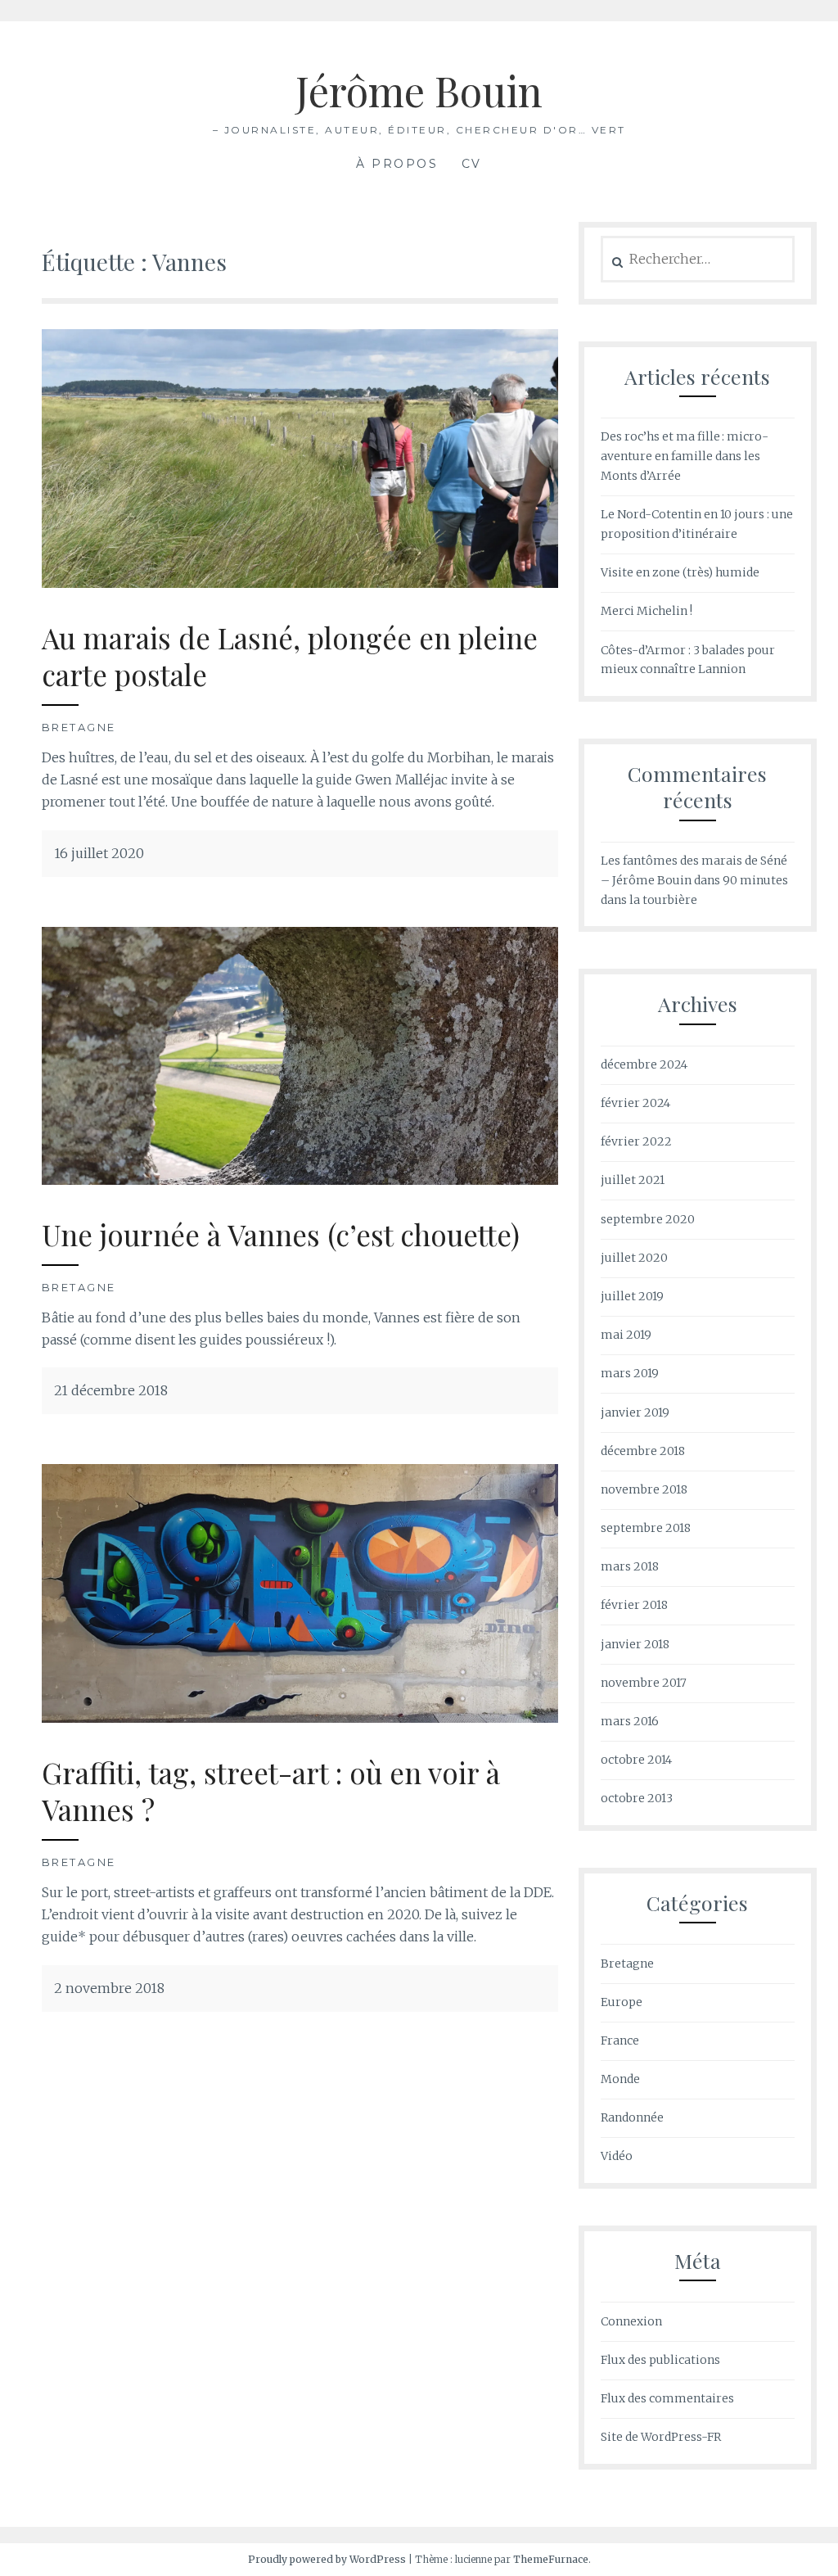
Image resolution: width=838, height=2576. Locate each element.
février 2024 (635, 1103)
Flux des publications (660, 2360)
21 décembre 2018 (111, 1390)
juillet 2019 (632, 1296)
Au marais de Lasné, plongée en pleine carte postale (290, 656)
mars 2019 (630, 1373)
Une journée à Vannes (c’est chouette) (281, 1234)
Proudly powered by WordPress (327, 2559)
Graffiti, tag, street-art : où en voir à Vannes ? (271, 1791)
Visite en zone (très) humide (680, 572)
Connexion (631, 2321)
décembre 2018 (643, 1451)
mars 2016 (630, 1721)
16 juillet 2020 (99, 853)
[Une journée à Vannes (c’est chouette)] (300, 1180)
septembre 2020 (648, 1219)
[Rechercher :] (698, 260)
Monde (620, 2079)
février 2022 (636, 1141)
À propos (397, 164)
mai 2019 (626, 1335)
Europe (622, 2002)
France (620, 2040)
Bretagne (79, 727)
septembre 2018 (646, 1528)
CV (472, 164)
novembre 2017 (644, 1683)
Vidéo (617, 2156)
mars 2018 (630, 1566)
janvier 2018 (635, 1644)
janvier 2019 (635, 1412)
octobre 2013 (637, 1798)
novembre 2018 (644, 1489)
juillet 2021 (633, 1180)
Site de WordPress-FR (661, 2437)
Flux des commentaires (667, 2398)
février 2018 (634, 1605)
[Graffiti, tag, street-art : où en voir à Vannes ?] (300, 1718)
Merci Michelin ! (647, 611)
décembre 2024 (644, 1064)
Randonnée (632, 2117)
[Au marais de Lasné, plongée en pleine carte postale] (300, 583)
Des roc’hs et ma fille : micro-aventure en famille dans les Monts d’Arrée (685, 456)
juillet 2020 (634, 1258)
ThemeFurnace (551, 2559)
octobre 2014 (636, 1760)
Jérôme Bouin (419, 90)
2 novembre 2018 (109, 1988)
